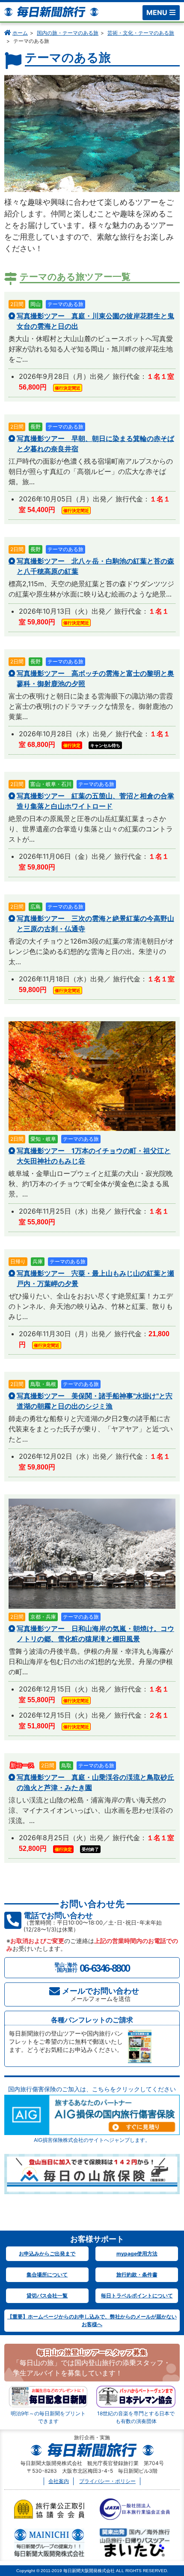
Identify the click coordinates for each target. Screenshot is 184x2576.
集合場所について (47, 2275)
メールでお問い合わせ (101, 1994)
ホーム (20, 33)
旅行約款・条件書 (137, 2275)
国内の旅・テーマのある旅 (68, 33)
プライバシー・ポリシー (107, 2481)
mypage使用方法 (137, 2254)
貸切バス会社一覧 (47, 2296)
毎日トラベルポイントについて (137, 2296)
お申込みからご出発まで (47, 2254)
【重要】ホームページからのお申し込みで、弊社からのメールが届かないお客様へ (92, 2320)
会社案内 (59, 2481)
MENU (157, 12)
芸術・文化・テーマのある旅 (141, 33)
